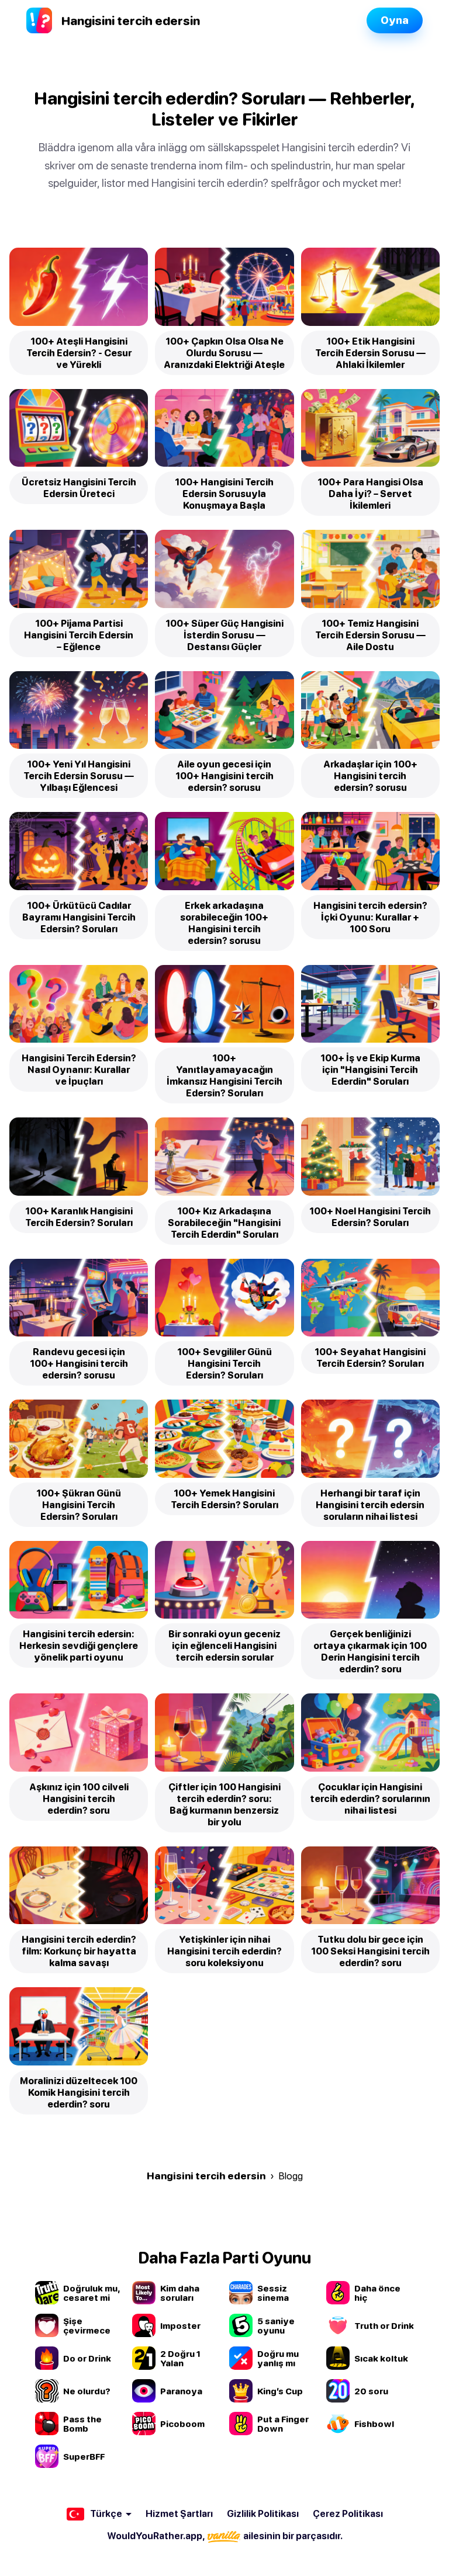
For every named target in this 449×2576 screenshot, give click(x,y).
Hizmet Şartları (179, 2513)
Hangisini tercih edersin (206, 2176)
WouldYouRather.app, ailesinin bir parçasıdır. (225, 2536)
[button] (99, 2514)
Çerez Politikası (348, 2513)
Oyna (395, 20)
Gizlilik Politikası (263, 2513)
